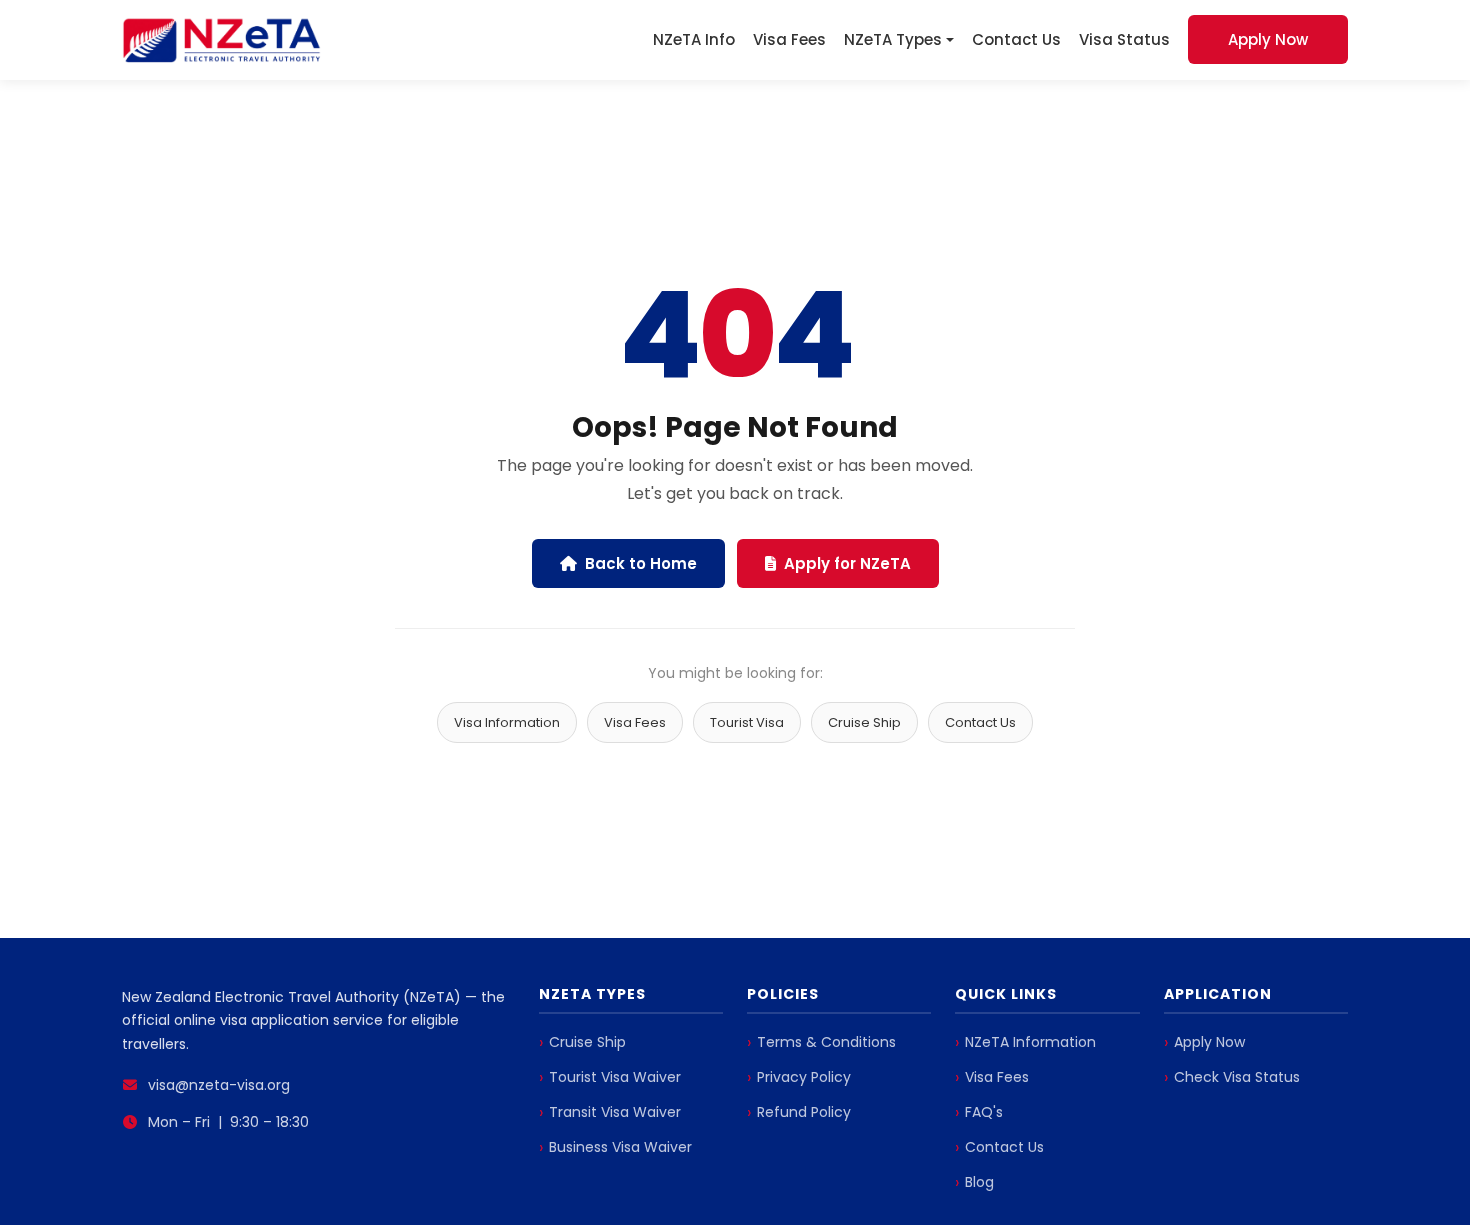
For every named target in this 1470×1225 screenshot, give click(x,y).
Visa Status (1124, 39)
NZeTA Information (1030, 1042)
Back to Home (641, 563)
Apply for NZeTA (847, 563)
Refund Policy (804, 1112)
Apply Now (1268, 39)
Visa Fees (789, 39)
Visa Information (507, 722)
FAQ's (984, 1112)
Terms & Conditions (826, 1042)
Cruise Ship (864, 722)
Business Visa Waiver (620, 1147)
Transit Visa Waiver (615, 1112)
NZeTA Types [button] (893, 39)
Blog (979, 1182)
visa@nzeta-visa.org (219, 1085)
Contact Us (1016, 39)
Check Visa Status (1237, 1077)
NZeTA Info (694, 39)
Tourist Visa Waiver (615, 1077)
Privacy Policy (804, 1077)
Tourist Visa (747, 722)
